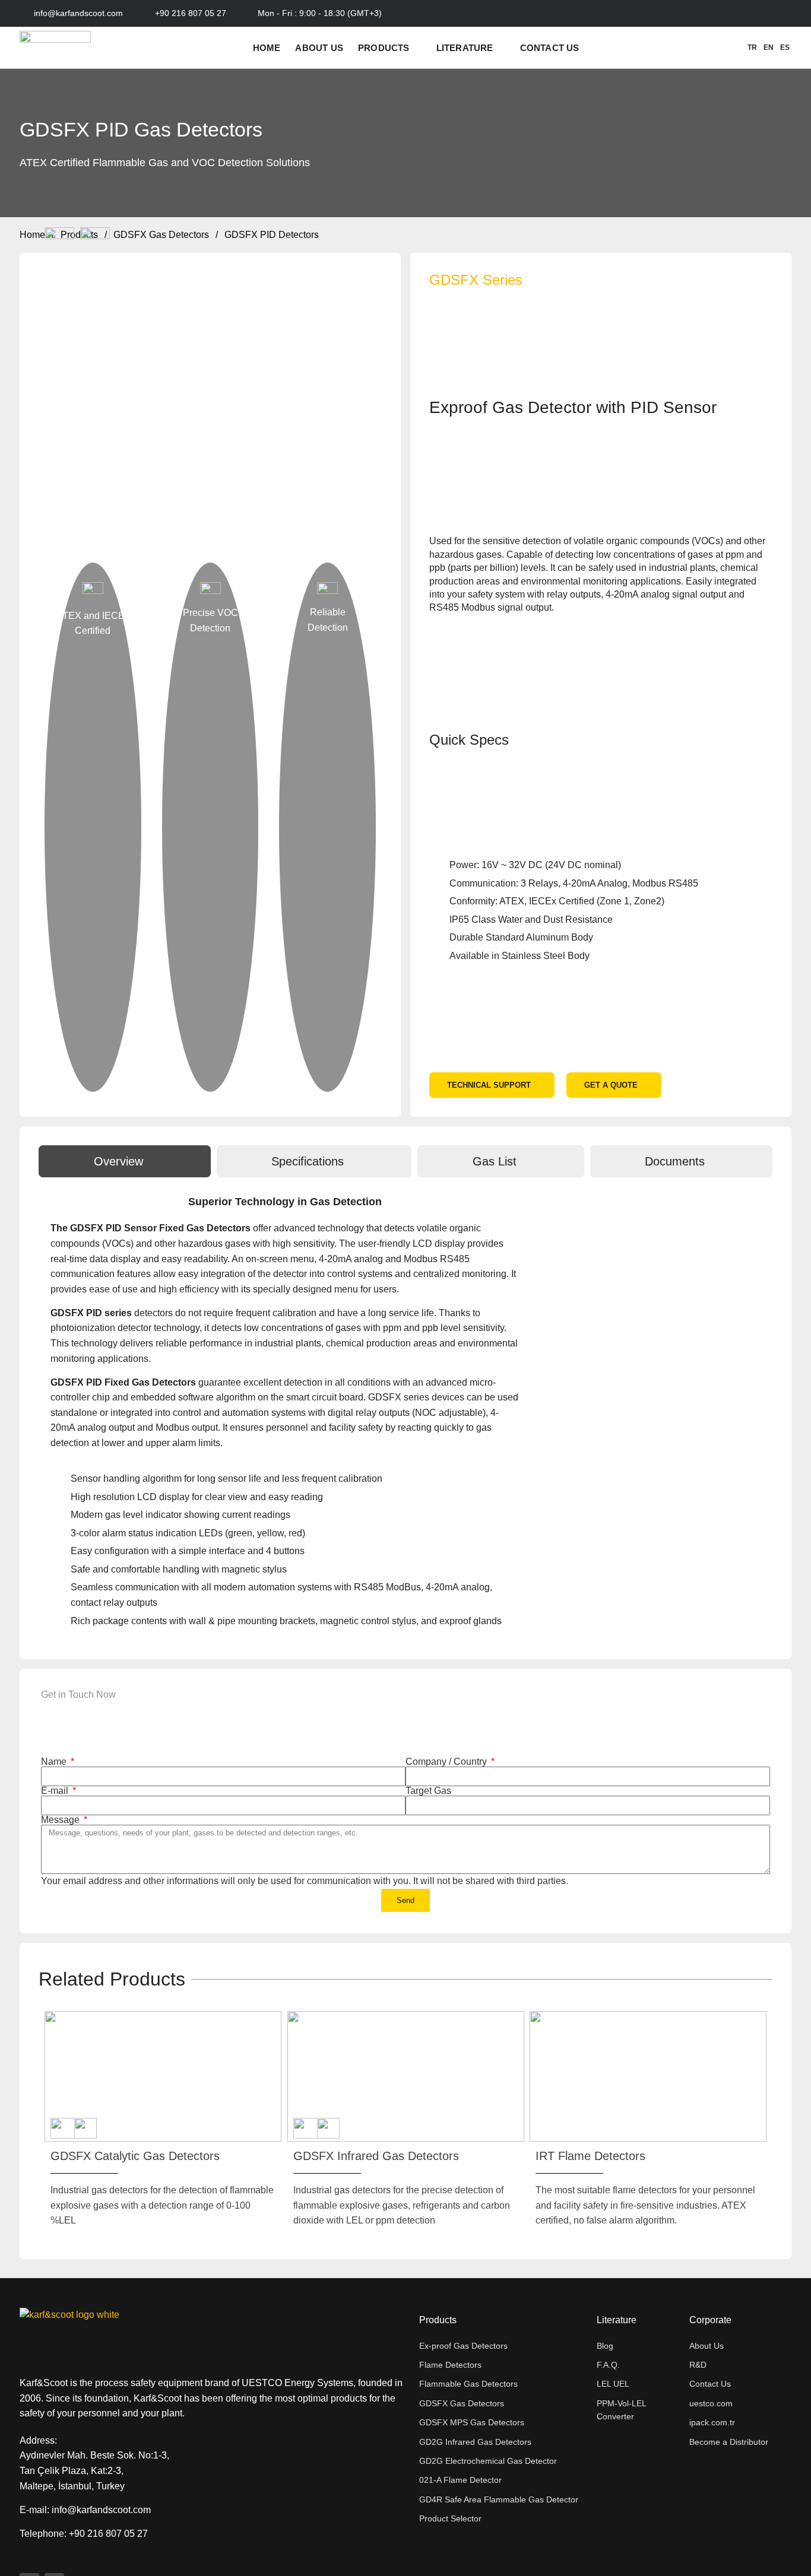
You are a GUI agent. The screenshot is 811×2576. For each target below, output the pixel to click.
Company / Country (447, 1762)
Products (79, 235)
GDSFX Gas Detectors (161, 235)
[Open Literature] (501, 48)
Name (55, 1762)
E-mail (56, 1791)
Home (32, 235)
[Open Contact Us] (587, 48)
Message (61, 1820)
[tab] (125, 1161)
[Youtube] (766, 13)
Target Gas (428, 1791)
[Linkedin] (784, 13)
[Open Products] (417, 48)
